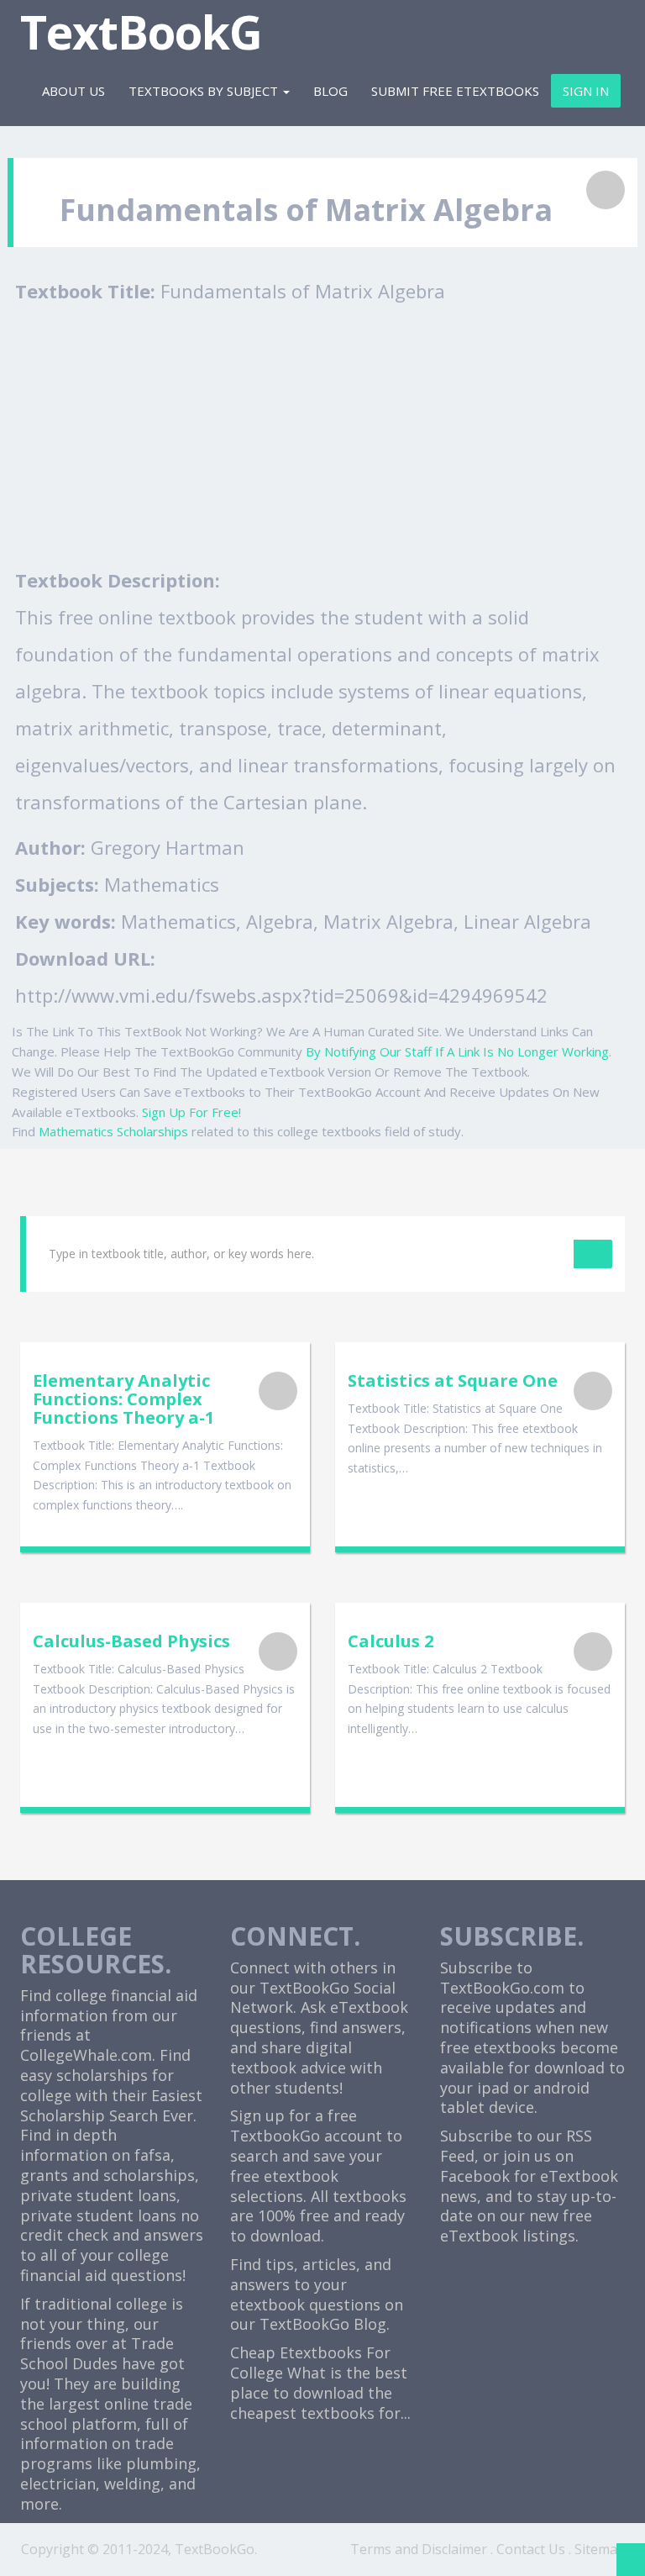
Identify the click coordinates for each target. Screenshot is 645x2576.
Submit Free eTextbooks (455, 91)
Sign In (586, 91)
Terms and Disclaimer (419, 2549)
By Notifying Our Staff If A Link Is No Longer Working (457, 1051)
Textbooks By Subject (205, 91)
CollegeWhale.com (86, 2055)
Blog (330, 91)
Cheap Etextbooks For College (310, 2363)
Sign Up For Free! (191, 1112)
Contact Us (531, 2549)
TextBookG (141, 32)
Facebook (475, 2176)
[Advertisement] (327, 435)
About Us (73, 91)
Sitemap (600, 2549)
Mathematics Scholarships (113, 1131)
